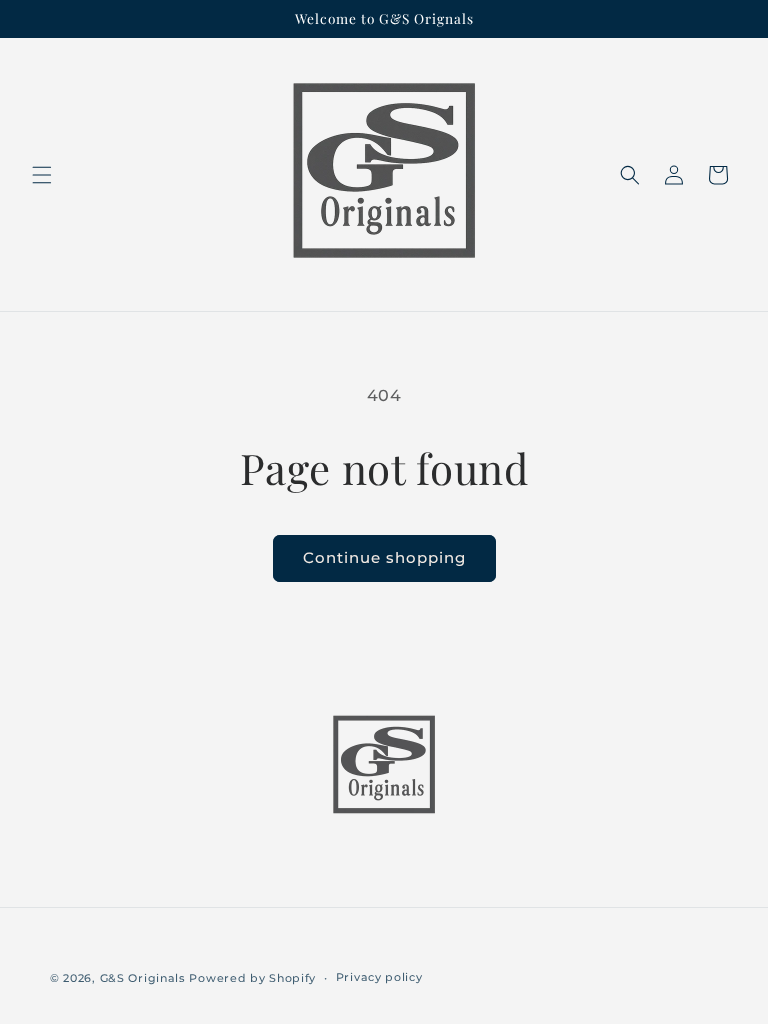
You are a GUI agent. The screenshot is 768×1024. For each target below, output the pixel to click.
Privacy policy (379, 977)
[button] (42, 175)
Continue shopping (384, 557)
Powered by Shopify (252, 978)
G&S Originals (143, 978)
